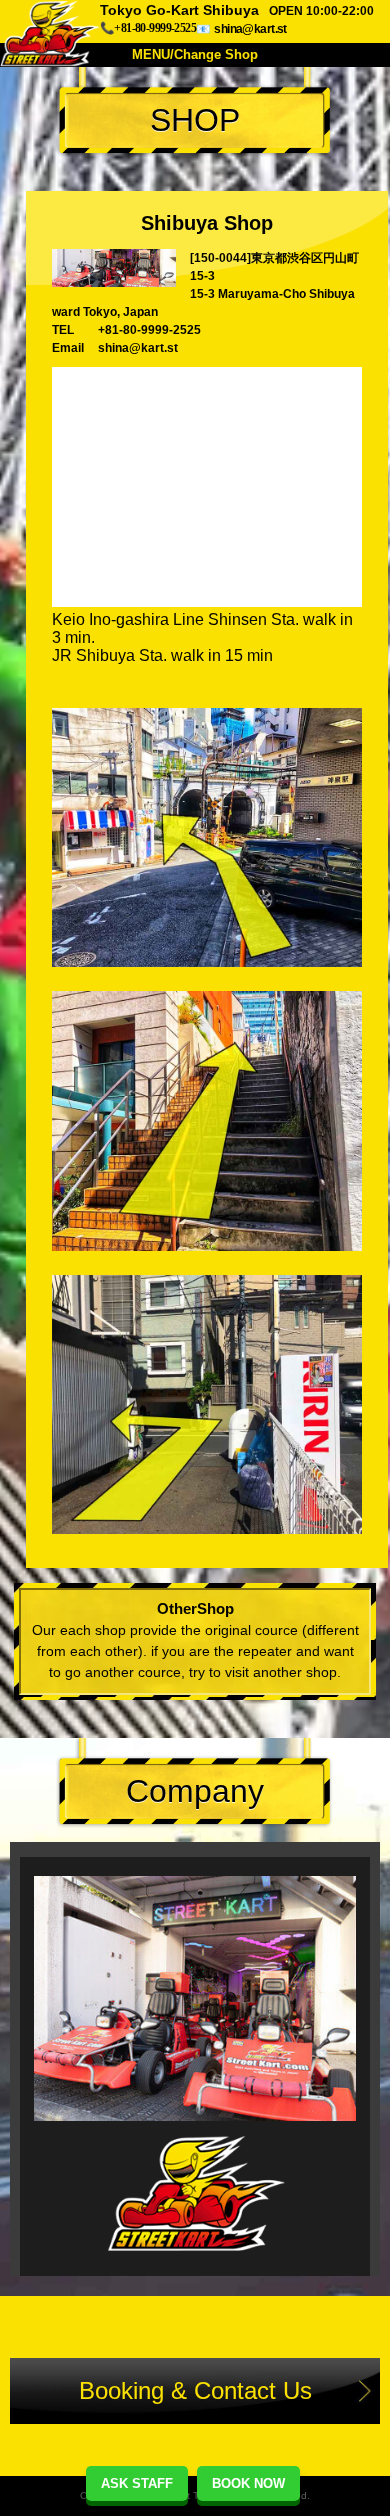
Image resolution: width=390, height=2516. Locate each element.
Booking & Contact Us (195, 2390)
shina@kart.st (250, 28)
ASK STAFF (137, 2483)
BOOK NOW (248, 2483)
